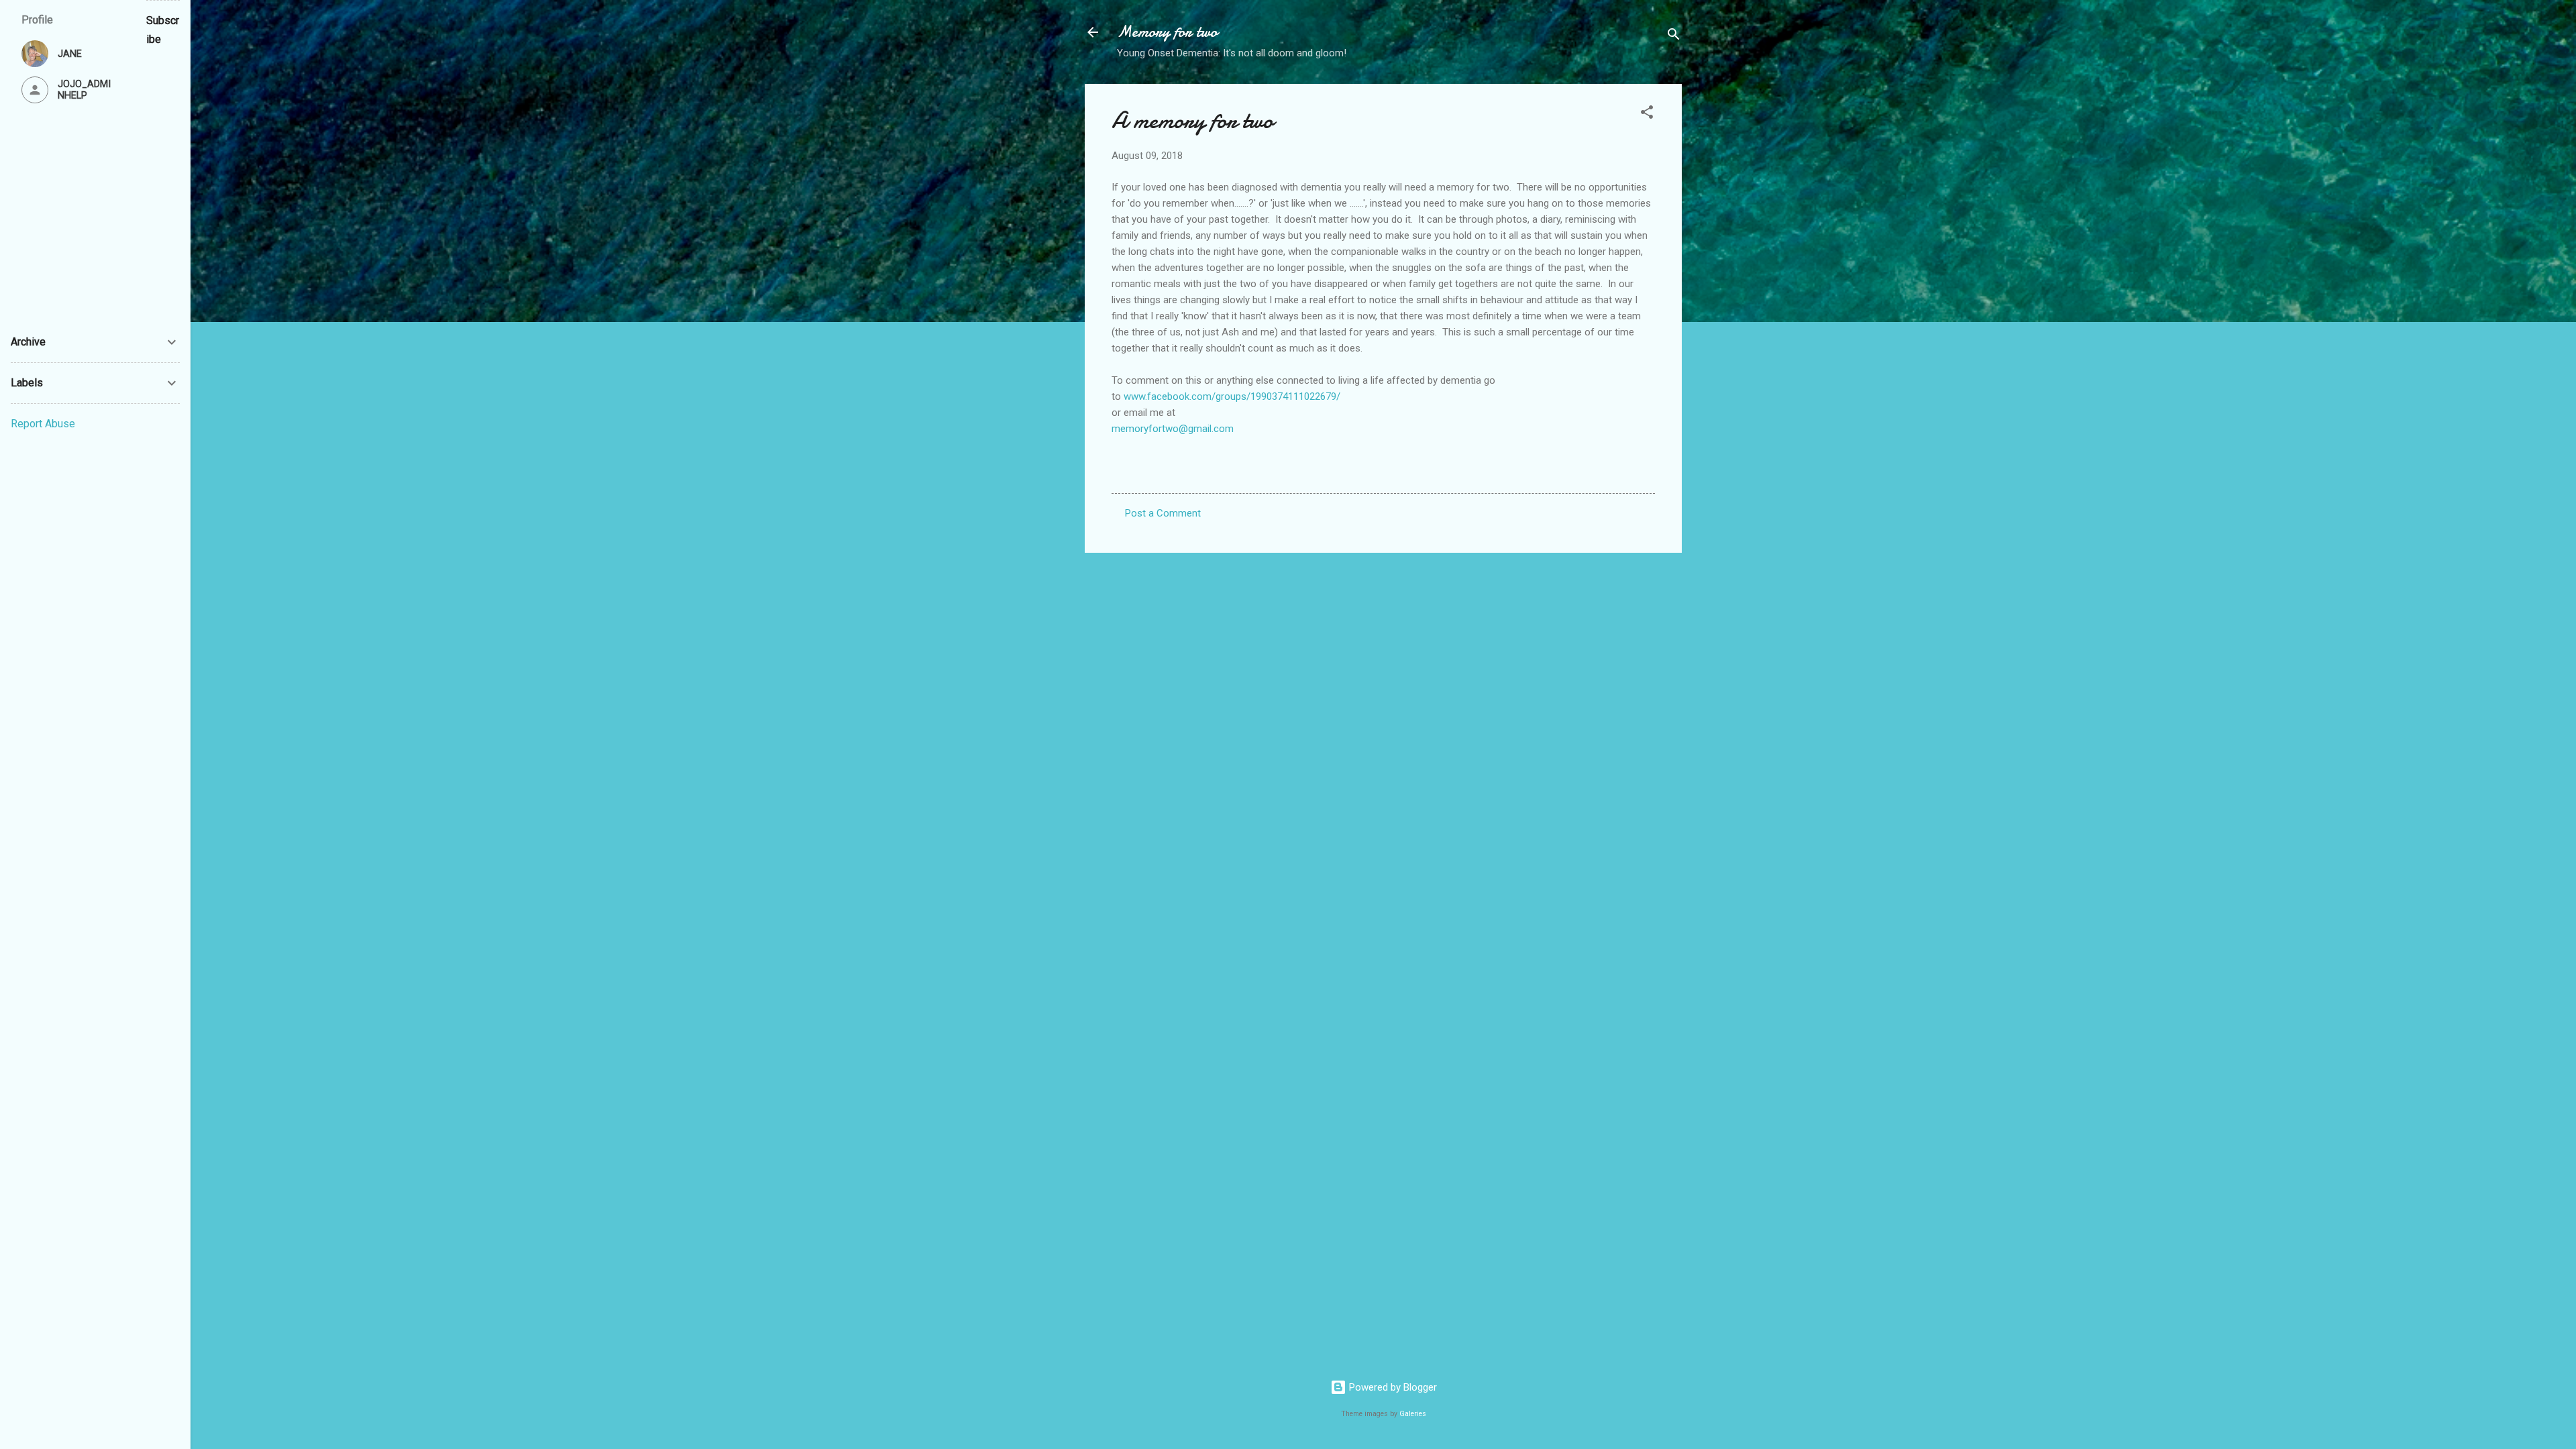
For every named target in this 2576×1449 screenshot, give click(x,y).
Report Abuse (43, 424)
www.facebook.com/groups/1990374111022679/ (1232, 396)
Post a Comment (1163, 513)
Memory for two (1167, 32)
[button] (1647, 114)
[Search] (1674, 37)
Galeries (1413, 1414)
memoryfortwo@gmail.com (1173, 429)
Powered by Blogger (1392, 1387)
